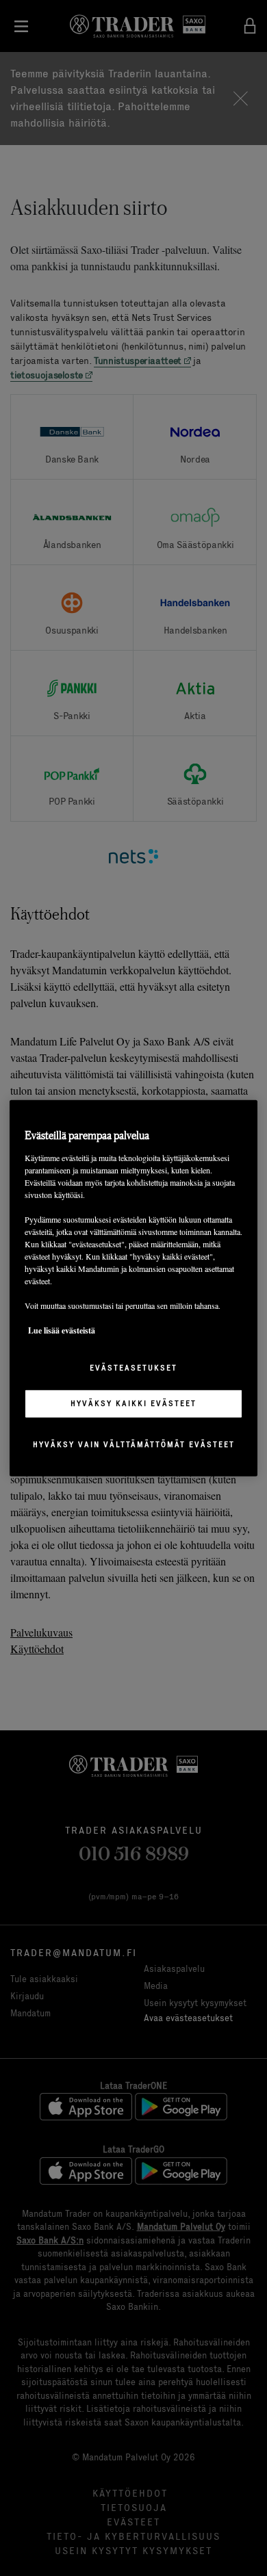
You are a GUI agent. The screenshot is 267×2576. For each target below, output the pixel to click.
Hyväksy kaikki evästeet (133, 1403)
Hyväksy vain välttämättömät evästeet (134, 1444)
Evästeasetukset (133, 1368)
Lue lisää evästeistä (62, 1330)
